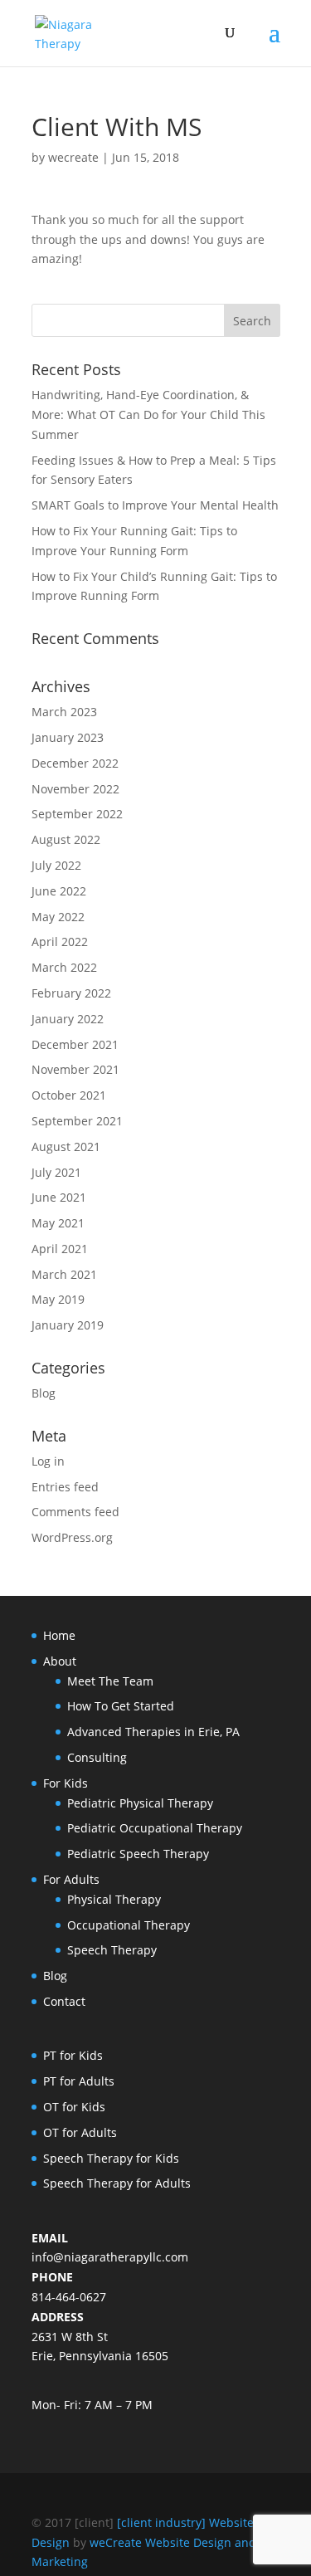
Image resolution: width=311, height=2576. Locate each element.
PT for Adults (79, 2081)
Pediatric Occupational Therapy (155, 1828)
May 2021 (58, 1223)
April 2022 (60, 942)
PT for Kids (73, 2055)
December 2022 (75, 763)
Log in (48, 1461)
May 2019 (58, 1299)
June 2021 (59, 1197)
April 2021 (60, 1249)
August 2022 (66, 839)
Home (59, 1635)
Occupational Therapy (129, 1925)
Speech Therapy (112, 1950)
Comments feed (75, 1512)
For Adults (71, 1879)
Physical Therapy (114, 1899)
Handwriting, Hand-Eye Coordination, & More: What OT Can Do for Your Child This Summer (148, 415)
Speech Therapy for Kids (111, 2158)
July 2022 (56, 865)
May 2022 (58, 917)
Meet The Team (110, 1681)
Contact (64, 2001)
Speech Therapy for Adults (117, 2183)
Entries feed (65, 1487)
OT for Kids (74, 2107)
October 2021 (69, 1095)
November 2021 (75, 1069)
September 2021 (77, 1121)
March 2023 (64, 712)
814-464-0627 (69, 2297)
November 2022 (75, 789)
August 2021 (66, 1147)
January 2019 (68, 1325)
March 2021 (64, 1274)
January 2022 (68, 1019)
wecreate (73, 157)
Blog (44, 1393)
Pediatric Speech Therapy (138, 1854)
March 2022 (64, 967)
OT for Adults (80, 2132)
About (60, 1661)
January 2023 (68, 737)
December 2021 (75, 1044)
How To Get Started (121, 1706)
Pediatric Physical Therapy (140, 1803)
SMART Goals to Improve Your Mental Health (155, 505)
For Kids (66, 1783)
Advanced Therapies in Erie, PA (153, 1732)
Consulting (97, 1757)
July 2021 (56, 1172)
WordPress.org (72, 1537)
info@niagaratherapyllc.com (110, 2257)
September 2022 (77, 814)
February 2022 (71, 993)
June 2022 (59, 891)
